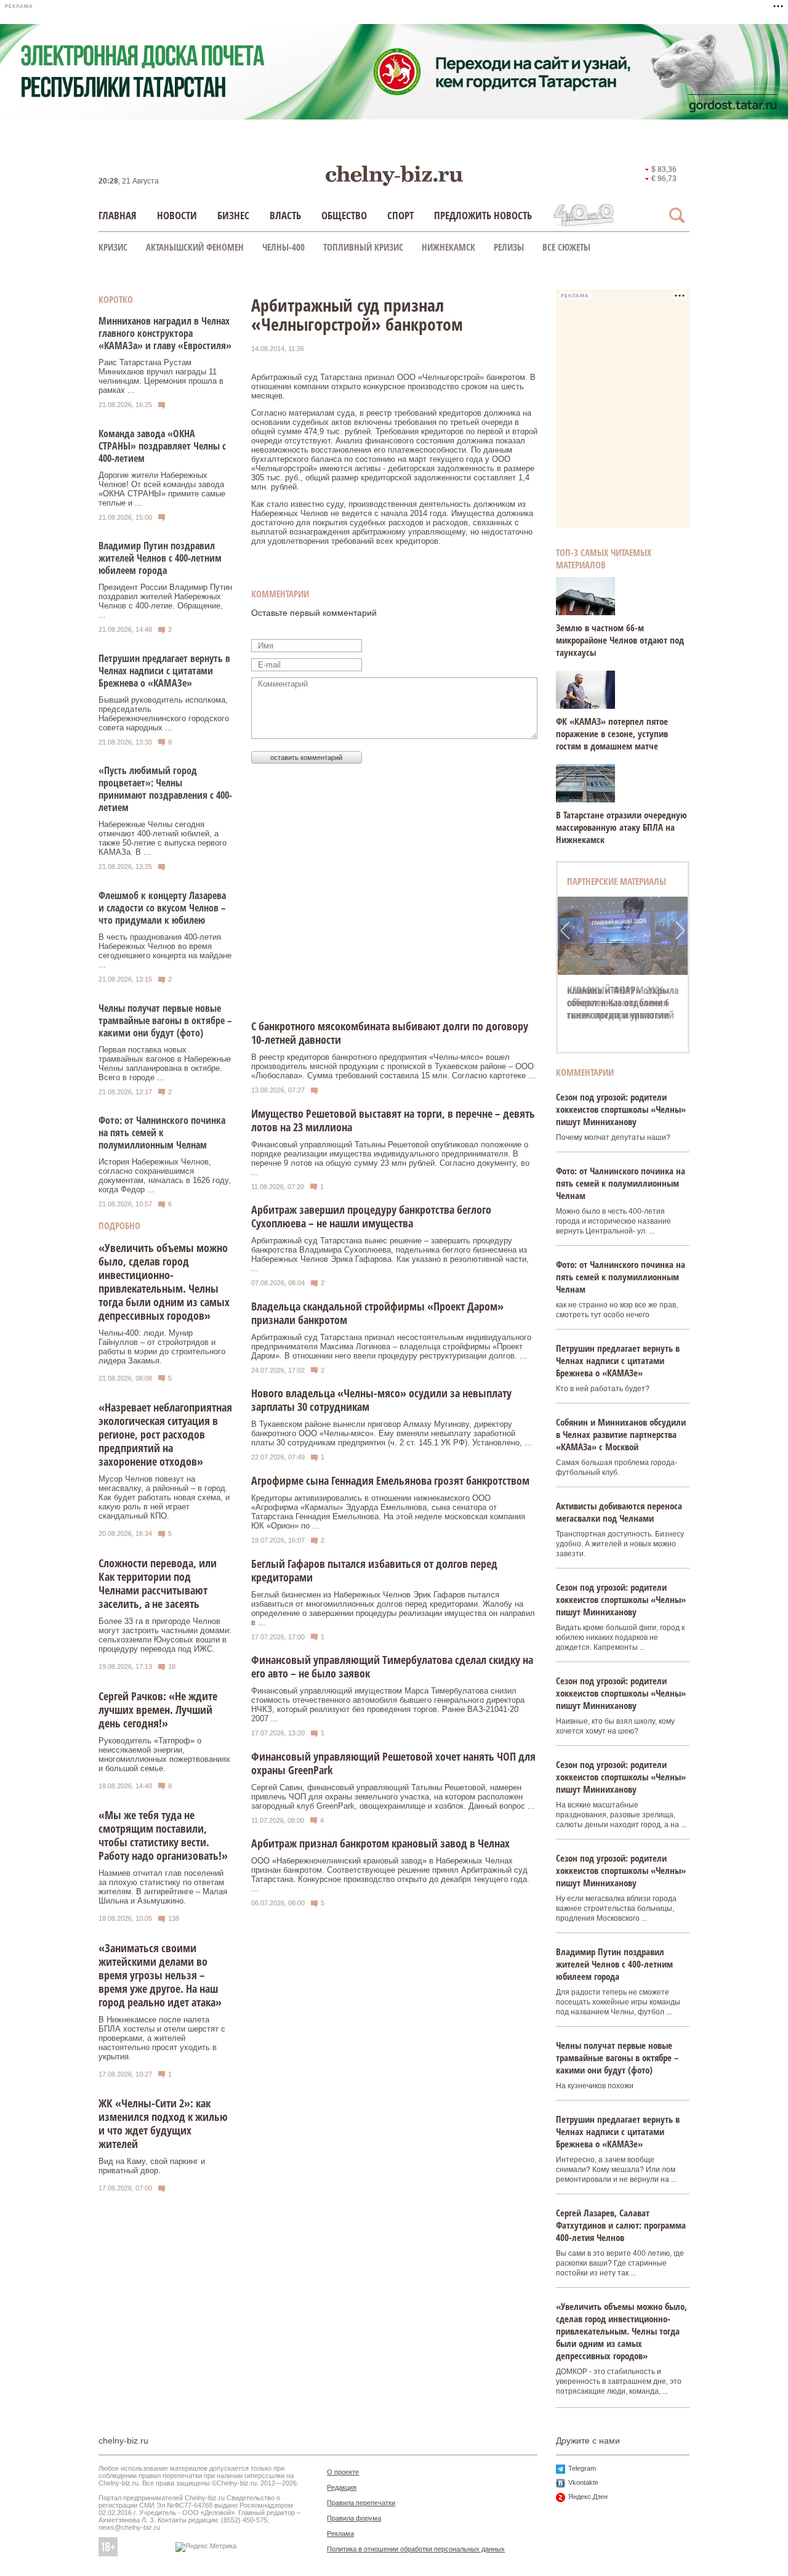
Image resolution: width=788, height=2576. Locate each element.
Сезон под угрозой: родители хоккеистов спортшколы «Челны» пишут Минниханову (621, 1109)
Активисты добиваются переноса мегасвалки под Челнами (619, 1512)
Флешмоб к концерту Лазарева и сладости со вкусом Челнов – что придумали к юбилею (162, 908)
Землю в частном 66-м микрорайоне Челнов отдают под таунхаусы (620, 640)
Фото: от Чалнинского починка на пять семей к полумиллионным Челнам (162, 1133)
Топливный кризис (363, 247)
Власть (285, 215)
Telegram (582, 2468)
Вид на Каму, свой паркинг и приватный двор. (152, 2166)
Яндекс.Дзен (588, 2497)
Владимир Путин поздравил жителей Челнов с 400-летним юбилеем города (160, 558)
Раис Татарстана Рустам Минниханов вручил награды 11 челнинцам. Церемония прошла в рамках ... (161, 376)
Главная (118, 215)
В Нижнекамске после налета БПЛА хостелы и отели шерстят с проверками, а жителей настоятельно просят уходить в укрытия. (162, 2038)
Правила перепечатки (361, 2503)
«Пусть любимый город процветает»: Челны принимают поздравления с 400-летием (165, 789)
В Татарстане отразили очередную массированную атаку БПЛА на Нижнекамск (621, 827)
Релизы (509, 247)
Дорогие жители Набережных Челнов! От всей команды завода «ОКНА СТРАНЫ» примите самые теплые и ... (162, 489)
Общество (344, 215)
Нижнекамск (448, 247)
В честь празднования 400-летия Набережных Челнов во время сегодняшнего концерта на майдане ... (165, 951)
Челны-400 (283, 247)
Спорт (400, 215)
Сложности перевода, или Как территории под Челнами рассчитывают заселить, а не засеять (158, 1583)
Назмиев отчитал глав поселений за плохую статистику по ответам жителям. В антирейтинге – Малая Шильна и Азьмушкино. (163, 1887)
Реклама (340, 2534)
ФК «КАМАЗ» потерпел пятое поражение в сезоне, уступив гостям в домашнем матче (612, 733)
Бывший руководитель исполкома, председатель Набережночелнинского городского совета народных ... (164, 714)
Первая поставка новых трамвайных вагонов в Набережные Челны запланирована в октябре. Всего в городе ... (165, 1064)
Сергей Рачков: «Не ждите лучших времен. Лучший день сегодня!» (158, 1710)
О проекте (343, 2472)
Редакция (342, 2487)
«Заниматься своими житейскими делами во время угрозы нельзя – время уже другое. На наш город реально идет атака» (160, 1975)
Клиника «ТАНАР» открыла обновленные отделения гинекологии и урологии (623, 1003)
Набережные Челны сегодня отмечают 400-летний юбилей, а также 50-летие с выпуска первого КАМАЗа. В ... (163, 838)
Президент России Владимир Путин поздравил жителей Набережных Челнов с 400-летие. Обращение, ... (165, 601)
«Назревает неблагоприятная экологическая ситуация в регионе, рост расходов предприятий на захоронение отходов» (165, 1434)
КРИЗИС (113, 247)
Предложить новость (483, 215)
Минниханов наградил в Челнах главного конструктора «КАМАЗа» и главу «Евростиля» (165, 333)
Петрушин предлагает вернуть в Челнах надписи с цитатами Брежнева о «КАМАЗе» (164, 671)
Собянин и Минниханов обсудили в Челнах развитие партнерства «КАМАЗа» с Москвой (621, 1434)
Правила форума (354, 2518)
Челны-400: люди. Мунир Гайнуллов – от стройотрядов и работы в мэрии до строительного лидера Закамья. (162, 1347)
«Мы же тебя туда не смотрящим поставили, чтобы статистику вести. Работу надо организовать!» (163, 1835)
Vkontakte (583, 2482)
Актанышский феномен (195, 247)
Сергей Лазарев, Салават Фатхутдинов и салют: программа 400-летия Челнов (621, 2225)
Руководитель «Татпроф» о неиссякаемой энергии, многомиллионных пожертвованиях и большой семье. (164, 1754)
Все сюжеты (566, 247)
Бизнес (233, 215)
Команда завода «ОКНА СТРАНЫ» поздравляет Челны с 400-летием (162, 446)
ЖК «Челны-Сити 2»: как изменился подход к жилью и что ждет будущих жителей (163, 2123)
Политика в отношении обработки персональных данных (416, 2549)
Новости (177, 215)
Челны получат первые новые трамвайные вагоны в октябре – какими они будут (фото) (165, 1020)
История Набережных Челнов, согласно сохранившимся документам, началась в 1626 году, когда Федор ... (165, 1176)
